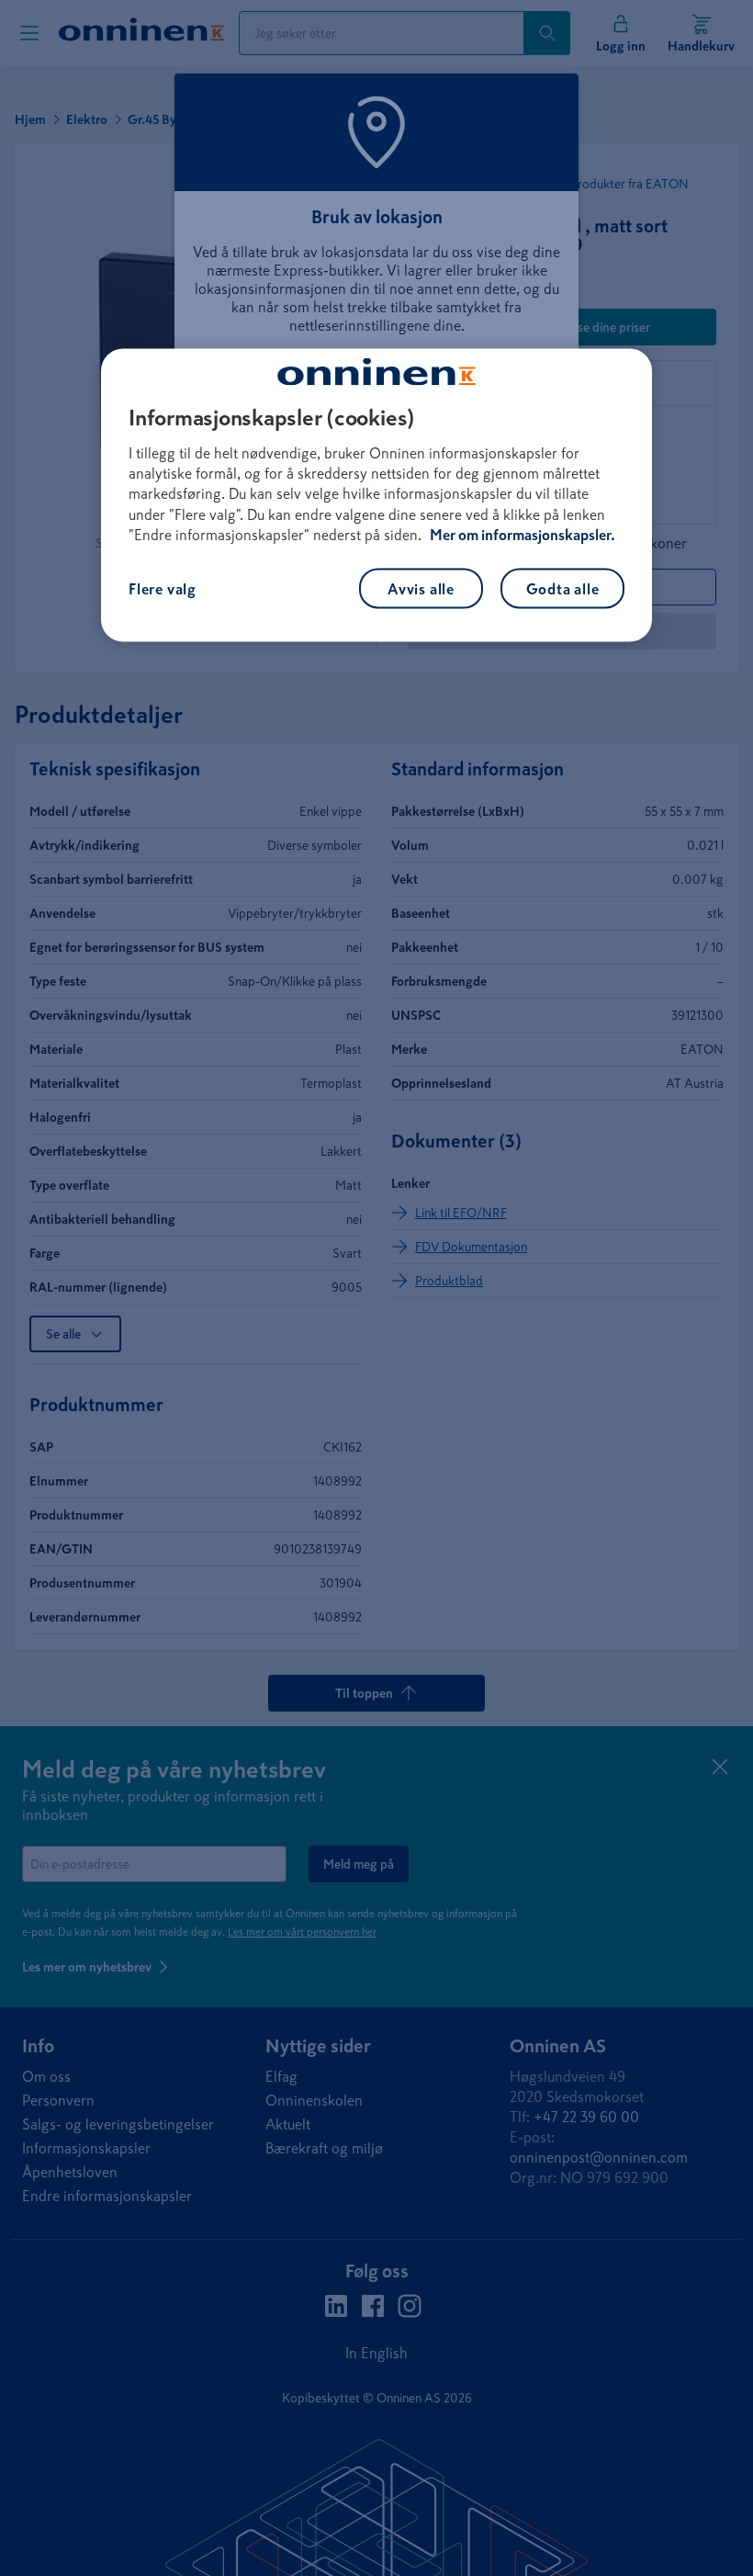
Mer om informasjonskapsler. (523, 535)
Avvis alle (421, 588)
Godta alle (563, 588)
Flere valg (163, 588)
